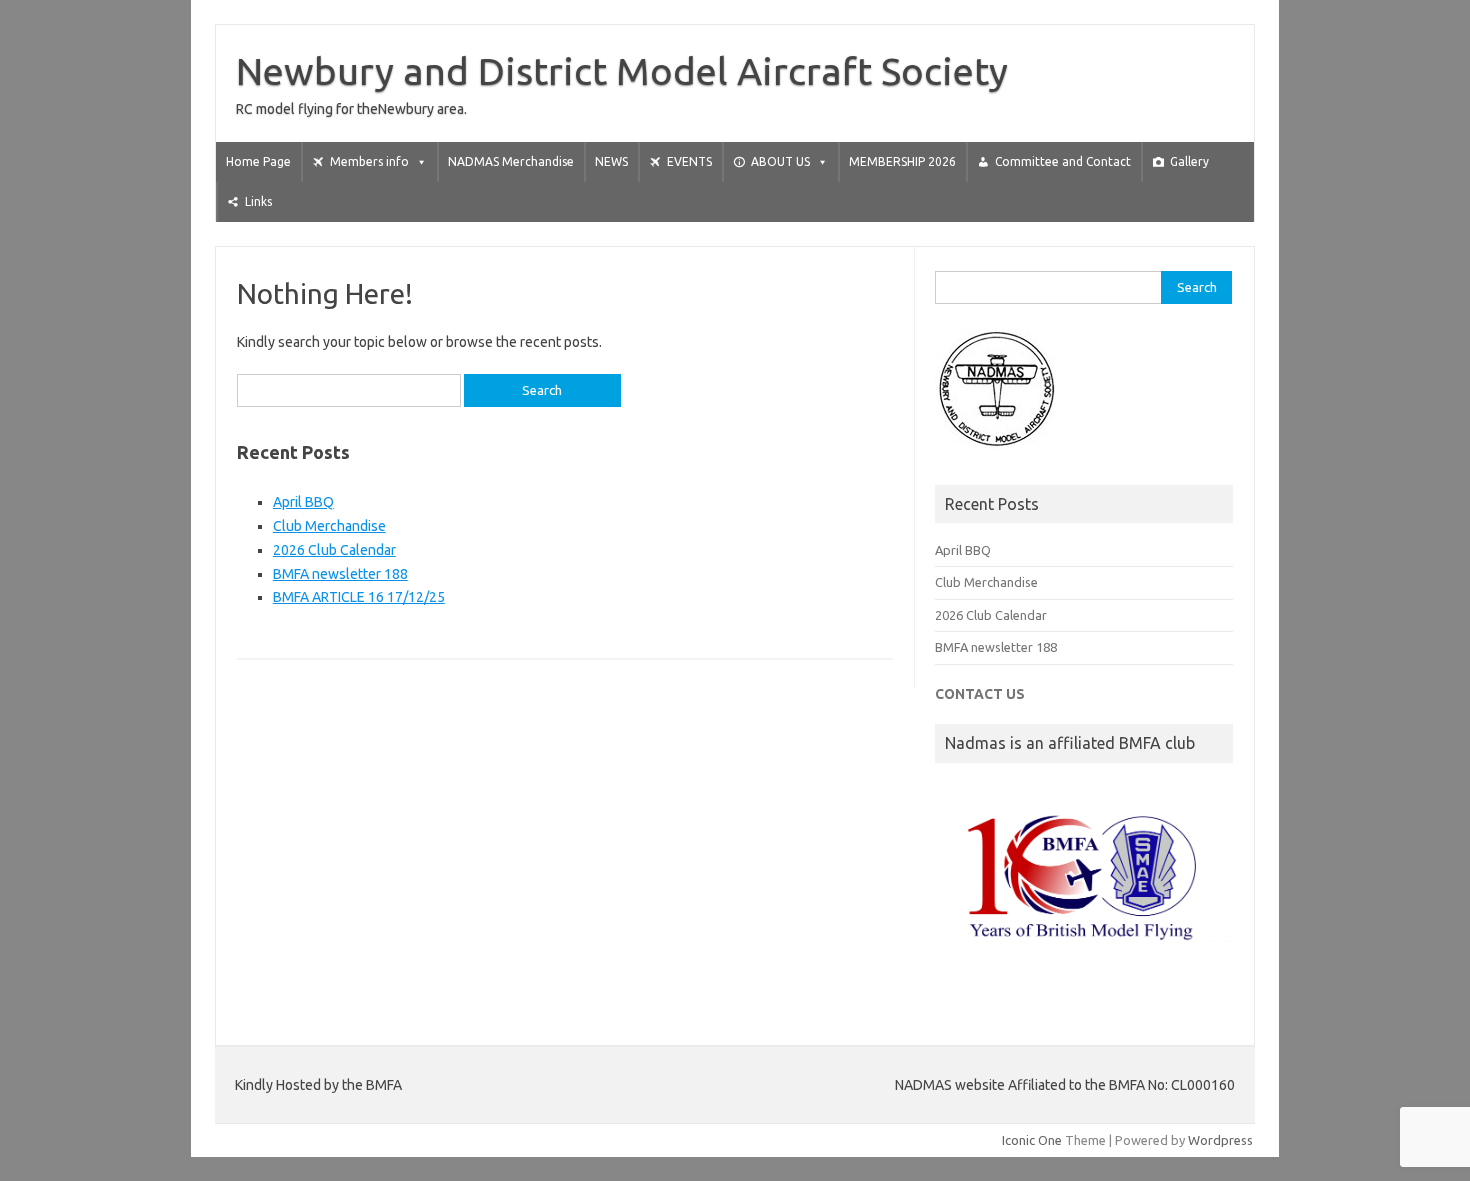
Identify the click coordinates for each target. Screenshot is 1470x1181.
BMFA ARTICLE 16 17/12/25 (359, 597)
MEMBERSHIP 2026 (902, 161)
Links (258, 201)
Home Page (258, 161)
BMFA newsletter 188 (340, 574)
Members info (369, 161)
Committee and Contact (1063, 161)
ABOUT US (780, 161)
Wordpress (1220, 1140)
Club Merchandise (329, 526)
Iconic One (1032, 1140)
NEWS (611, 161)
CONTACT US (980, 694)
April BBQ (303, 502)
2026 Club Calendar (334, 550)
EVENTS (689, 161)
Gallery (1189, 161)
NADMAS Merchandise (511, 161)
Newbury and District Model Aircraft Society (622, 71)
